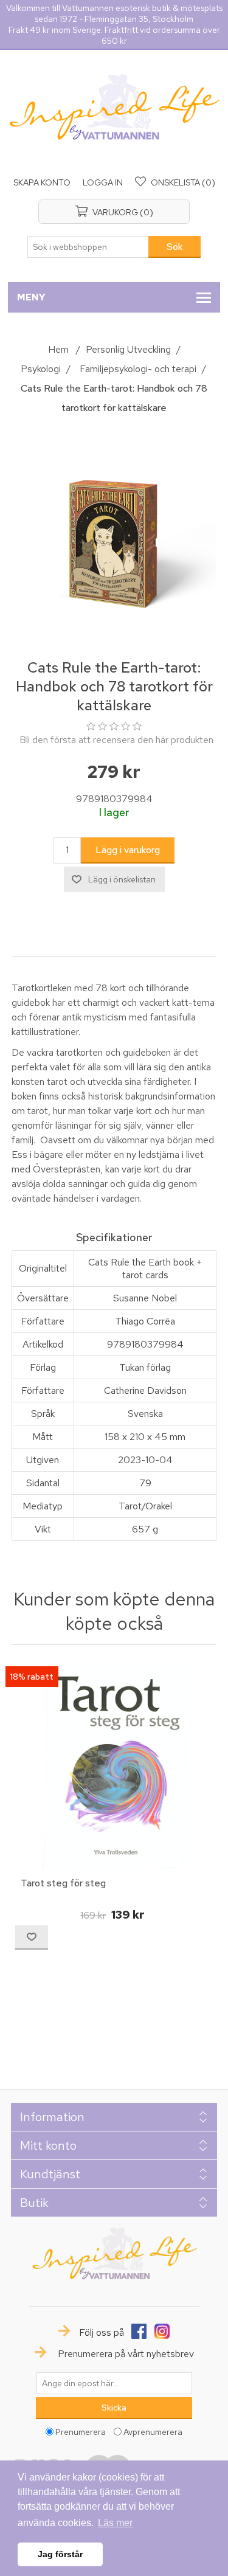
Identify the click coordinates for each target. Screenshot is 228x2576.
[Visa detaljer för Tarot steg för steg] (114, 1766)
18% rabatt (32, 1677)
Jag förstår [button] (60, 2554)
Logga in (103, 182)
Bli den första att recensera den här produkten (116, 740)
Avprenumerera (153, 2432)
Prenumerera (81, 2432)
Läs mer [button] (115, 2523)
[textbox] (88, 247)
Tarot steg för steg (63, 1883)
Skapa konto (42, 182)
